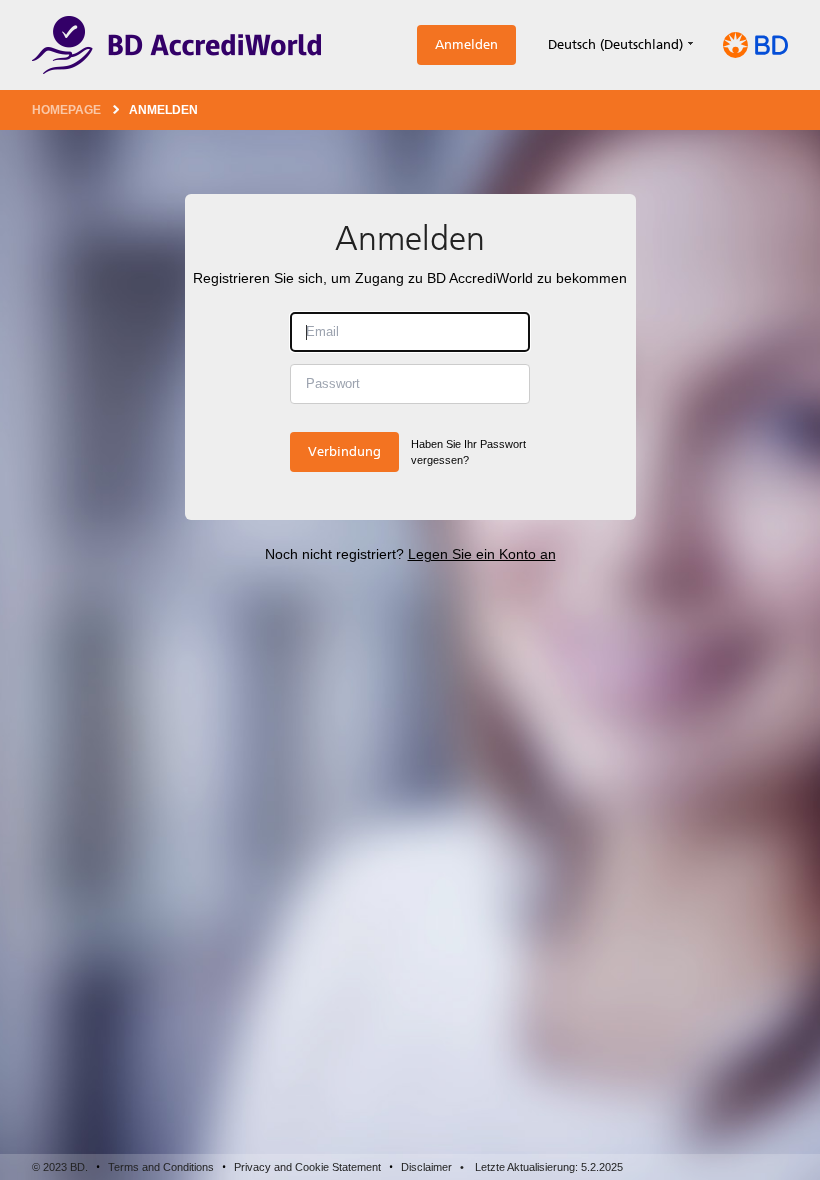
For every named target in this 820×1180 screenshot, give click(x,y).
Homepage (66, 110)
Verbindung (344, 451)
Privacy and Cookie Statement (307, 1167)
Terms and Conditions (161, 1167)
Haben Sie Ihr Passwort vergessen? (468, 452)
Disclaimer (426, 1167)
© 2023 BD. (60, 1167)
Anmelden (466, 44)
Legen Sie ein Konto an (482, 554)
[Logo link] (176, 45)
